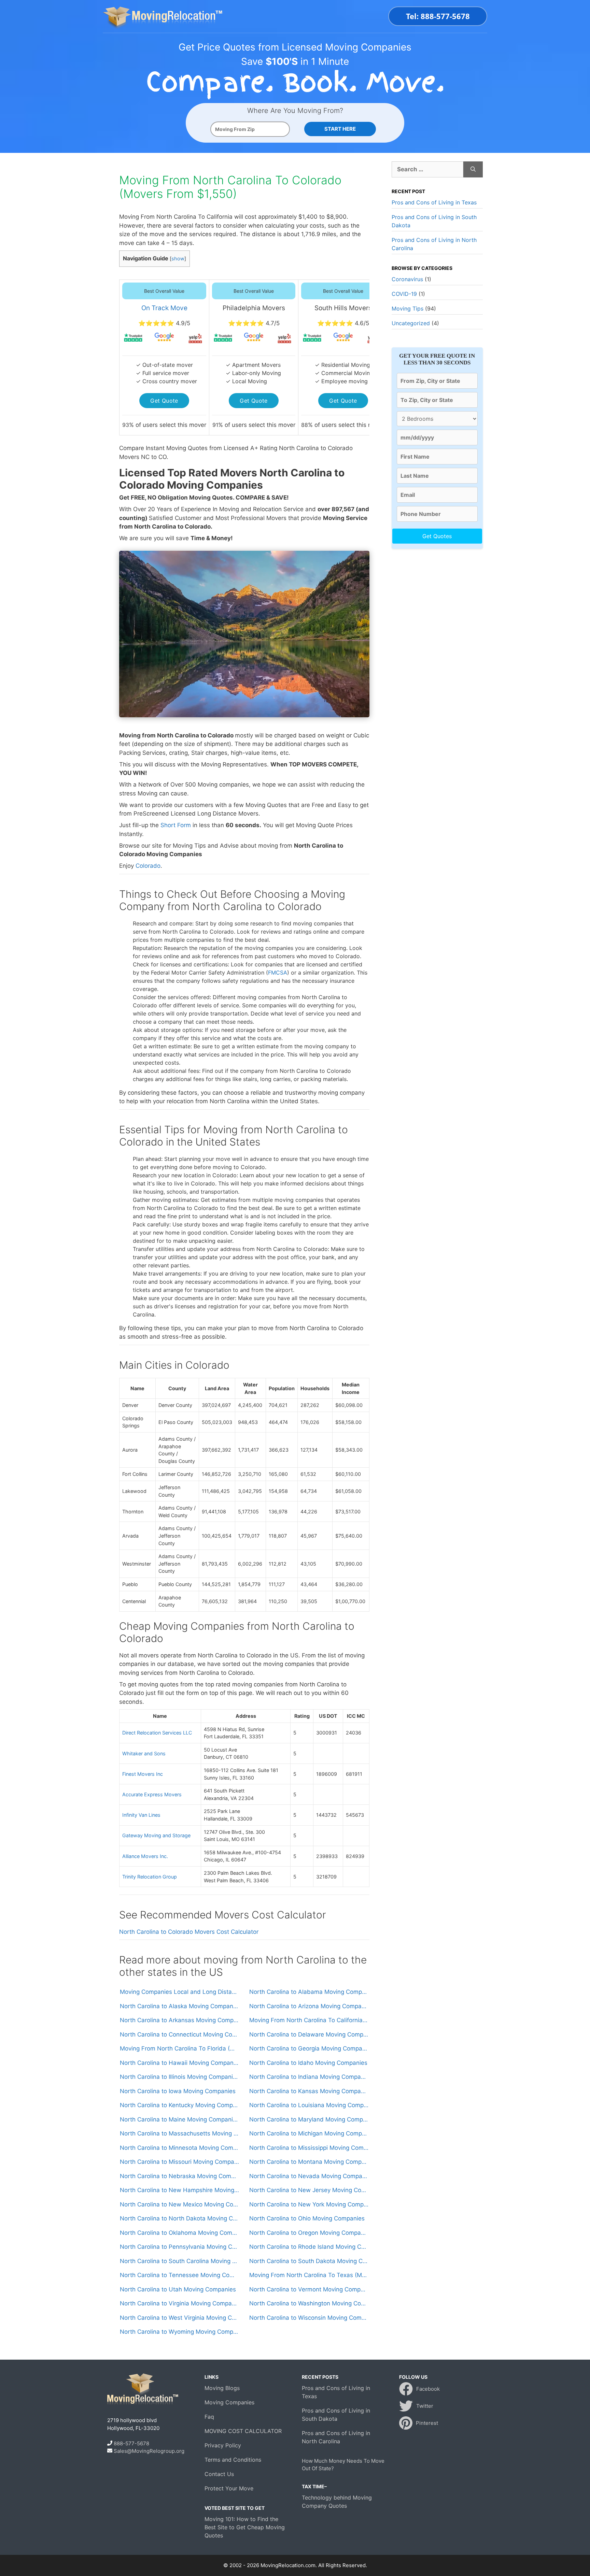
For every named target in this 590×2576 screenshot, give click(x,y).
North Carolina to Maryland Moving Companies (309, 2119)
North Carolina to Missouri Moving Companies (179, 2162)
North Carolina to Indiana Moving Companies (309, 2077)
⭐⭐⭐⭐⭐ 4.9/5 (164, 323)
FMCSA (278, 973)
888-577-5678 (131, 2443)
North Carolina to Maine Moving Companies (179, 2119)
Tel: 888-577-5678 (438, 16)
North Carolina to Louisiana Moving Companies (309, 2105)
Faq (209, 2417)
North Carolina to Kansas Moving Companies (309, 2091)
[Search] (473, 170)
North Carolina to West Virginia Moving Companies (179, 2318)
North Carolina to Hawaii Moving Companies (179, 2063)
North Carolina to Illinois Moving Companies (179, 2077)
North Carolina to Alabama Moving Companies (309, 1992)
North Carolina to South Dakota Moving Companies (309, 2261)
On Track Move (164, 308)
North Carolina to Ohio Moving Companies (307, 2218)
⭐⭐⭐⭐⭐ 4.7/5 (254, 323)
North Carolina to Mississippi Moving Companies (309, 2148)
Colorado (148, 866)
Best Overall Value (164, 291)
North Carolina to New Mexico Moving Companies (179, 2204)
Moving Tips (408, 308)
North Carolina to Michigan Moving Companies (309, 2133)
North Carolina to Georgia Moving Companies (309, 2048)
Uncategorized (411, 323)
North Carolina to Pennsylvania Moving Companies (179, 2247)
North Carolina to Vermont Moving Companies (309, 2289)
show (178, 259)
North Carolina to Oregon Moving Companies (309, 2233)
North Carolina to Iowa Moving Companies (178, 2091)
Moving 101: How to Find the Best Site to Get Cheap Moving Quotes (245, 2527)
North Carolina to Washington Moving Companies (309, 2303)
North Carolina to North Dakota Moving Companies (179, 2218)
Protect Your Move (229, 2488)
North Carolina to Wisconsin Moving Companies (309, 2318)
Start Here (340, 129)
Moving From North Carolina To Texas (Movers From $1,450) (309, 2275)
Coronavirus (407, 279)
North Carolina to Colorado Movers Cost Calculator (189, 1932)
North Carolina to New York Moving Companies (309, 2204)
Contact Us (219, 2474)
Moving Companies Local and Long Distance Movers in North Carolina (179, 1992)
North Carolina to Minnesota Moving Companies (179, 2148)
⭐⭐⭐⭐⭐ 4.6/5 (343, 323)
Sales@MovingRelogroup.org (149, 2451)
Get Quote (164, 401)
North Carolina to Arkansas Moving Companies (179, 2020)
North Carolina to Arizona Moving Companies (309, 2006)
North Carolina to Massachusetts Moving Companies (179, 2133)
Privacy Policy (223, 2445)
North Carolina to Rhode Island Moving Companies (309, 2247)
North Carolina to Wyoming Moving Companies (179, 2332)
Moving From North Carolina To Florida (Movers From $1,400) (179, 2048)
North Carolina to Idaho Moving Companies (308, 2063)
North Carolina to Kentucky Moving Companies (179, 2105)
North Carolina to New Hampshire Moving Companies (179, 2190)
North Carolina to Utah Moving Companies (178, 2289)
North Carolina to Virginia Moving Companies (179, 2303)
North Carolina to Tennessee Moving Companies (179, 2275)
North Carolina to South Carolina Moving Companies (179, 2261)
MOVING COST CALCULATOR (243, 2431)
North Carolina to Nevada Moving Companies (309, 2176)
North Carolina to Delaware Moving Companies (309, 2034)
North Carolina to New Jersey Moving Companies (309, 2190)
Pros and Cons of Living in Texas (434, 202)
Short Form (176, 825)
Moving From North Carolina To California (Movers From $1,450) (309, 2020)
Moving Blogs (222, 2388)
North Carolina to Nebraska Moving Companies (179, 2176)
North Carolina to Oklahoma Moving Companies (179, 2233)
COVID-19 (404, 294)
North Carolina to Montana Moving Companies (309, 2162)
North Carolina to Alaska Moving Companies (179, 2006)
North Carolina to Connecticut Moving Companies (179, 2034)
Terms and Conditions (233, 2460)
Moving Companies (229, 2402)
